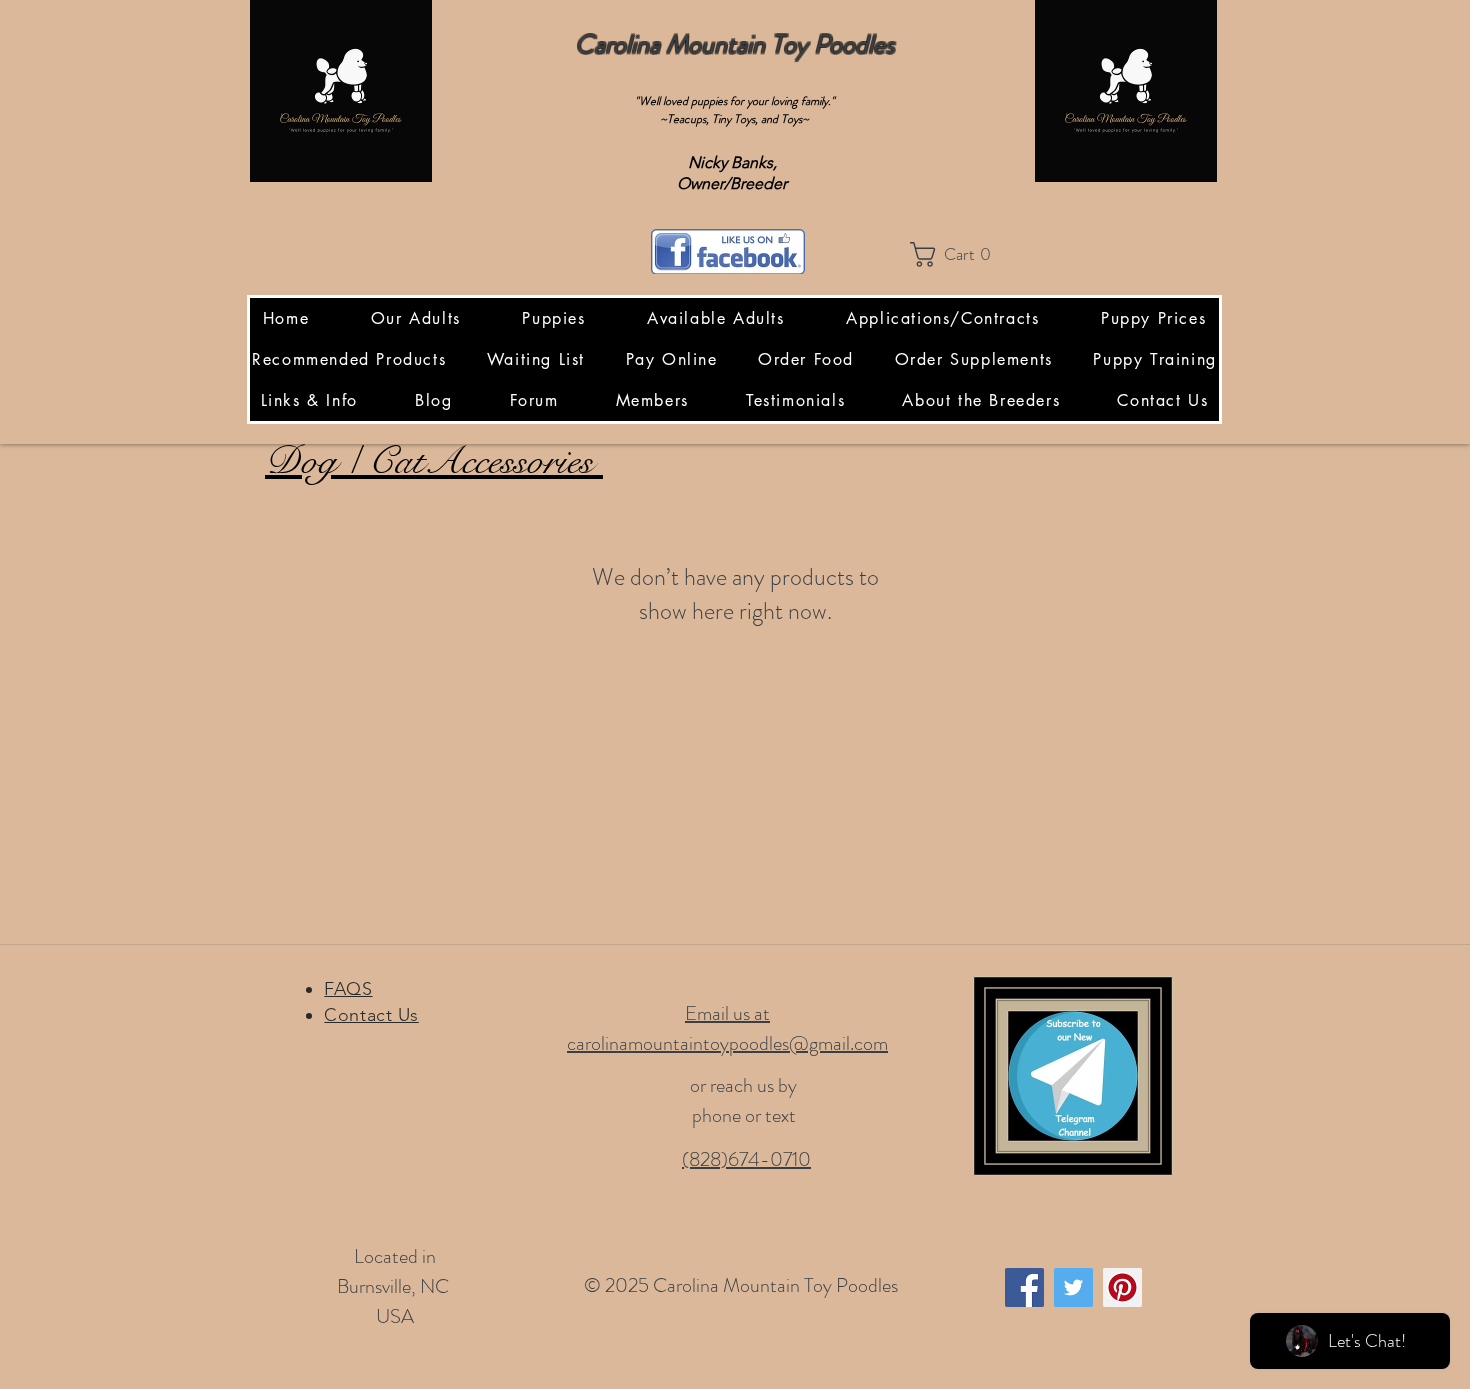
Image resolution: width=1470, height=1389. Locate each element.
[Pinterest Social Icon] (1122, 1287)
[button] (957, 254)
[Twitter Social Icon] (1073, 1287)
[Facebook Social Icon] (1024, 1287)
